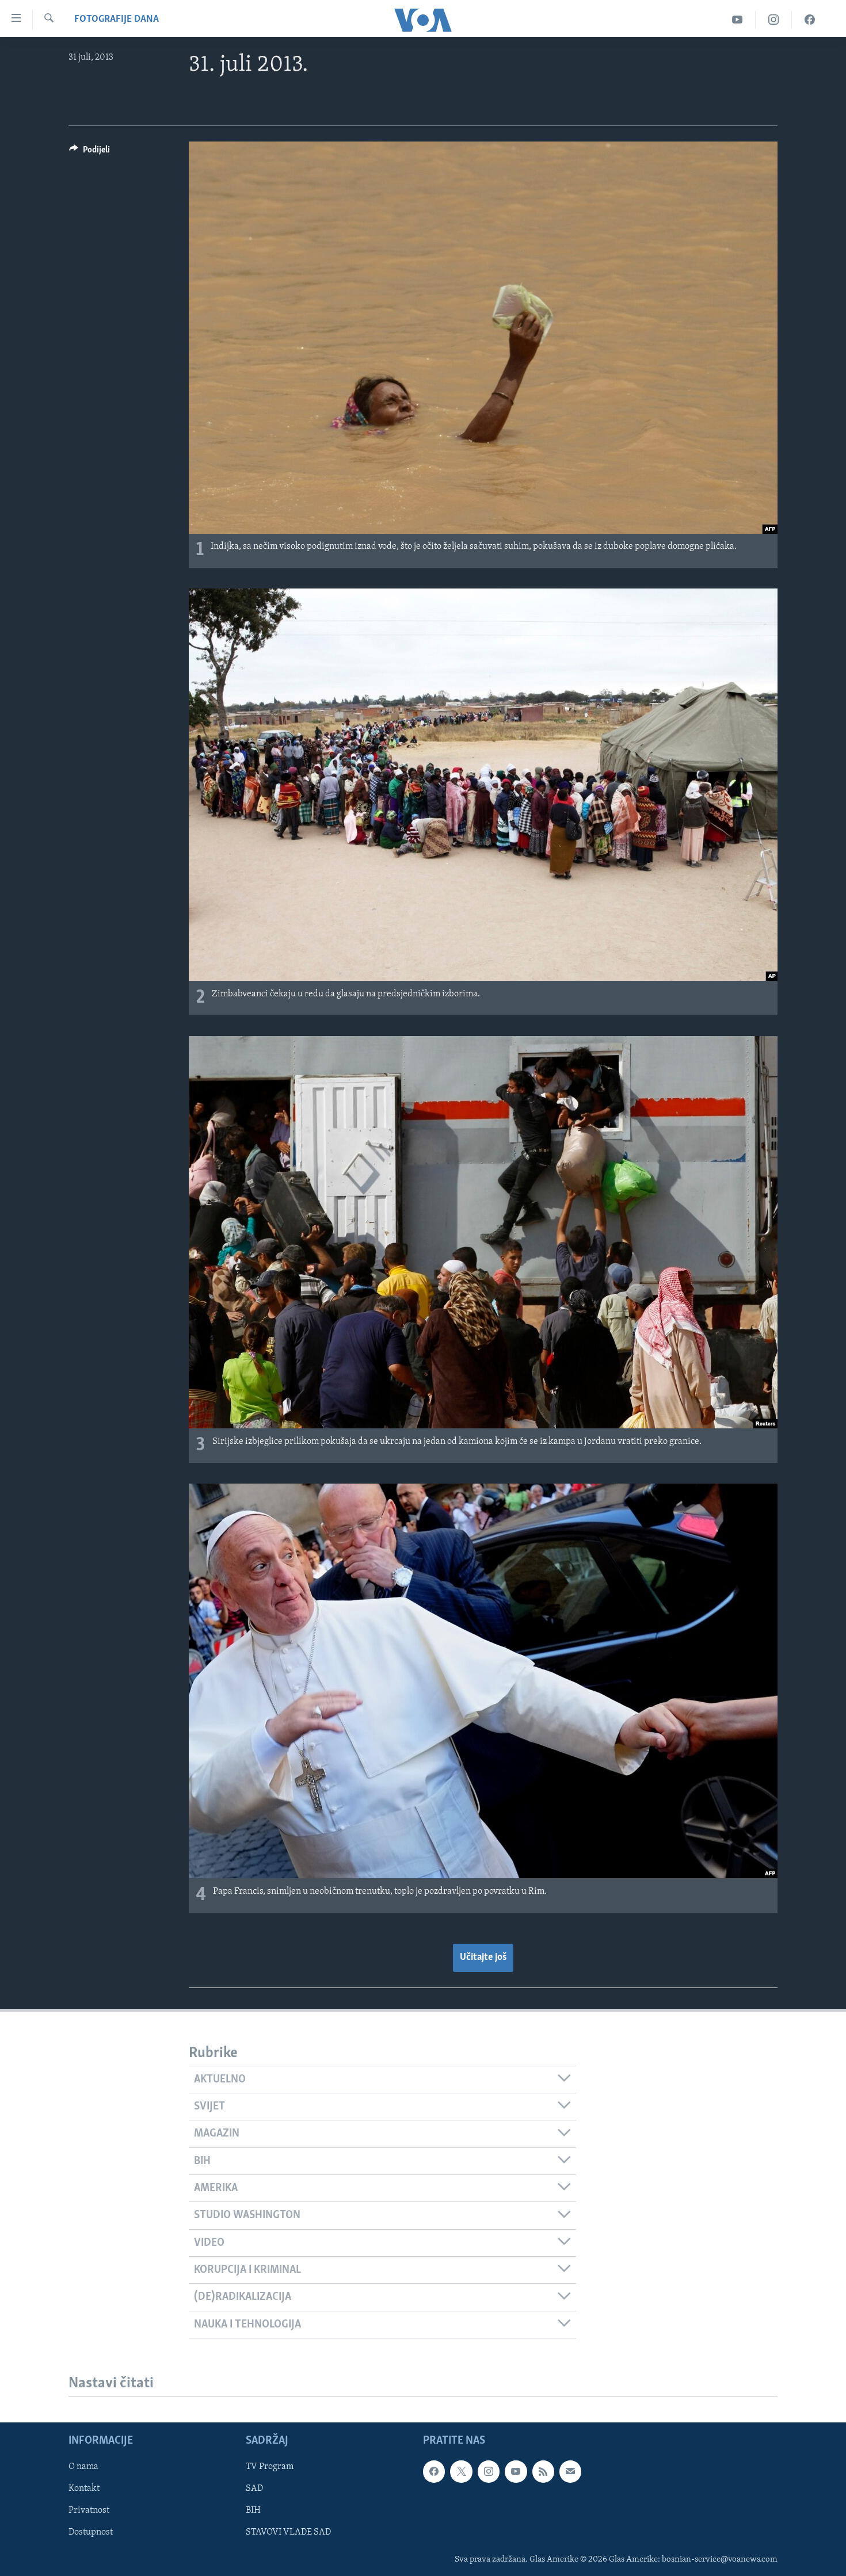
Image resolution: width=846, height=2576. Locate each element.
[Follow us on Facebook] (434, 2471)
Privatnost (89, 2510)
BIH (253, 2510)
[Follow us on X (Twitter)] (461, 2471)
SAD (254, 2489)
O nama (83, 2467)
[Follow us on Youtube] (516, 2471)
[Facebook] (810, 20)
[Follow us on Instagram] (489, 2471)
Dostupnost (91, 2532)
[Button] (89, 152)
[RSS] (543, 2471)
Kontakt (84, 2489)
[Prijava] (570, 2471)
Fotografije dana (117, 20)
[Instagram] (774, 20)
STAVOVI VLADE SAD (288, 2532)
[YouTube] (738, 20)
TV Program (270, 2467)
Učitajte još (483, 1958)
